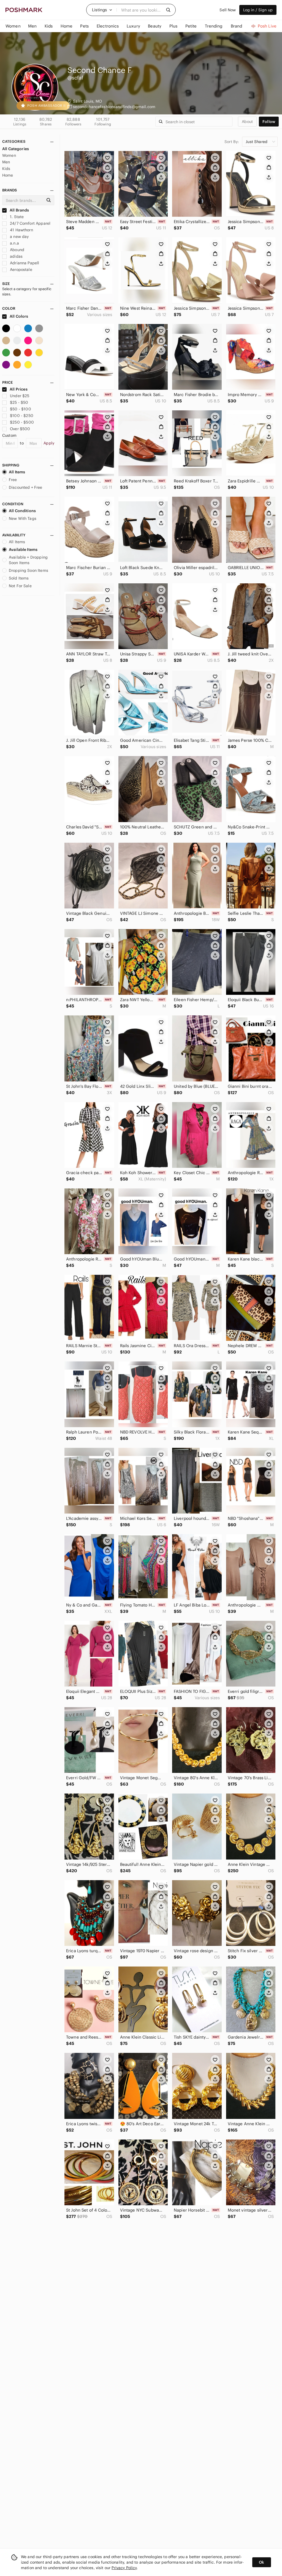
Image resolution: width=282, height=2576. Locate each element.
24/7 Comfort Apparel (30, 223)
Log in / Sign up (258, 10)
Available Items (23, 550)
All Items (17, 472)
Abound (17, 250)
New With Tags (23, 518)
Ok (261, 2562)
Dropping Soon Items (29, 570)
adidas (16, 256)
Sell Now (228, 10)
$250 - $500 (22, 422)
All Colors (19, 316)
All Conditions (22, 511)
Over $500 (20, 429)
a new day (19, 237)
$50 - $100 (21, 409)
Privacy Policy (124, 2568)
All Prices (19, 389)
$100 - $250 (22, 416)
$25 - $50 (19, 402)
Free (13, 480)
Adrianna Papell (24, 263)
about (247, 122)
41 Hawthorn (21, 230)
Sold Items (19, 578)
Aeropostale (21, 270)
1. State (16, 217)
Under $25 (20, 396)
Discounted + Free (26, 487)
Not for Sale (20, 586)
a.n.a (14, 243)
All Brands (19, 210)
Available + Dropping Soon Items (28, 560)
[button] (102, 10)
